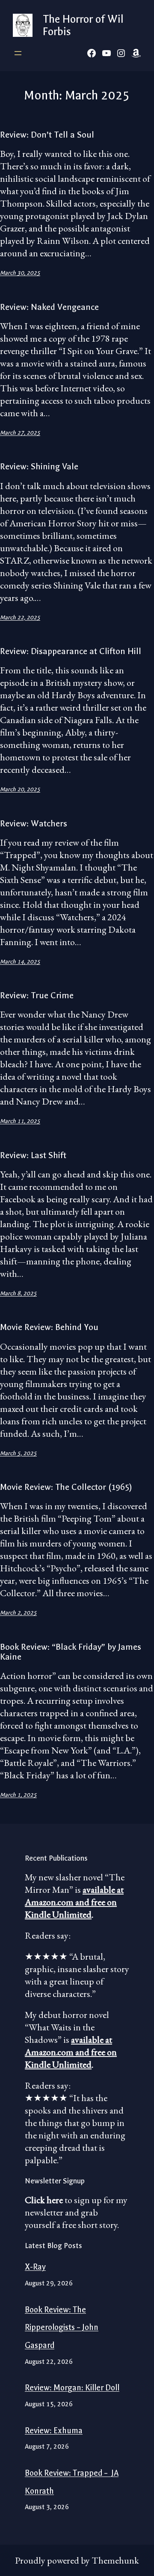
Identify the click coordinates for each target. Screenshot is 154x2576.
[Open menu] (18, 53)
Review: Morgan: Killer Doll (72, 2388)
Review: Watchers (34, 824)
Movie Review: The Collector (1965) (66, 1487)
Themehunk (115, 2560)
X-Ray (35, 2267)
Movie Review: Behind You (49, 1327)
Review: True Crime (37, 995)
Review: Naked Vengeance (49, 307)
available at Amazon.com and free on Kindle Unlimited (74, 1902)
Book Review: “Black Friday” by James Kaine (71, 1652)
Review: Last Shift (34, 1155)
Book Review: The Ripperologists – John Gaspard (62, 2328)
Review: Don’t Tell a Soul (47, 135)
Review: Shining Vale (39, 467)
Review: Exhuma (54, 2431)
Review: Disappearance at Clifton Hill (71, 651)
